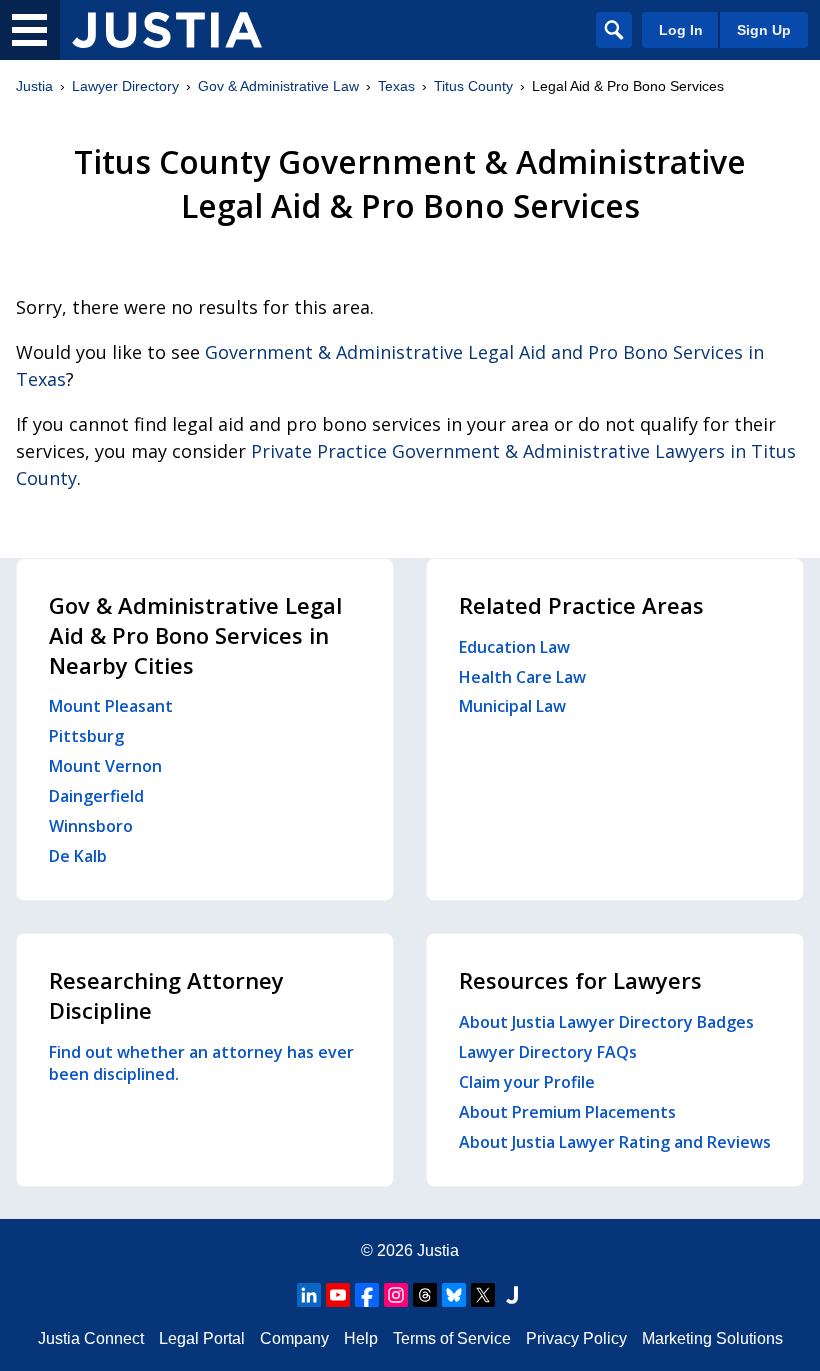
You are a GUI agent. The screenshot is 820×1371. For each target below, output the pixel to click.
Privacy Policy (576, 1338)
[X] (483, 1295)
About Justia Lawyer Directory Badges (606, 1022)
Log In (681, 30)
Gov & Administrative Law (278, 86)
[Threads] (425, 1295)
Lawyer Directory (125, 86)
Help (361, 1338)
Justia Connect (91, 1338)
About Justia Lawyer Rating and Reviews (615, 1142)
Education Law (514, 647)
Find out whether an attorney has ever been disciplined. (201, 1063)
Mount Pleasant (111, 706)
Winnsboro (91, 826)
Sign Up (764, 30)
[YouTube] (338, 1295)
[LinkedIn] (309, 1295)
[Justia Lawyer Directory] (167, 30)
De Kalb (78, 856)
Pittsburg (86, 736)
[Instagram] (396, 1295)
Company (294, 1338)
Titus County (473, 86)
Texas (396, 86)
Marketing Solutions (712, 1338)
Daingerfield (96, 796)
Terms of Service (452, 1338)
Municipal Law (512, 706)
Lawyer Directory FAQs (548, 1052)
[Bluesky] (454, 1295)
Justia (34, 86)
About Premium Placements (567, 1112)
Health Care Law (522, 677)
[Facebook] (367, 1295)
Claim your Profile (527, 1082)
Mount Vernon (105, 766)
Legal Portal (202, 1338)
